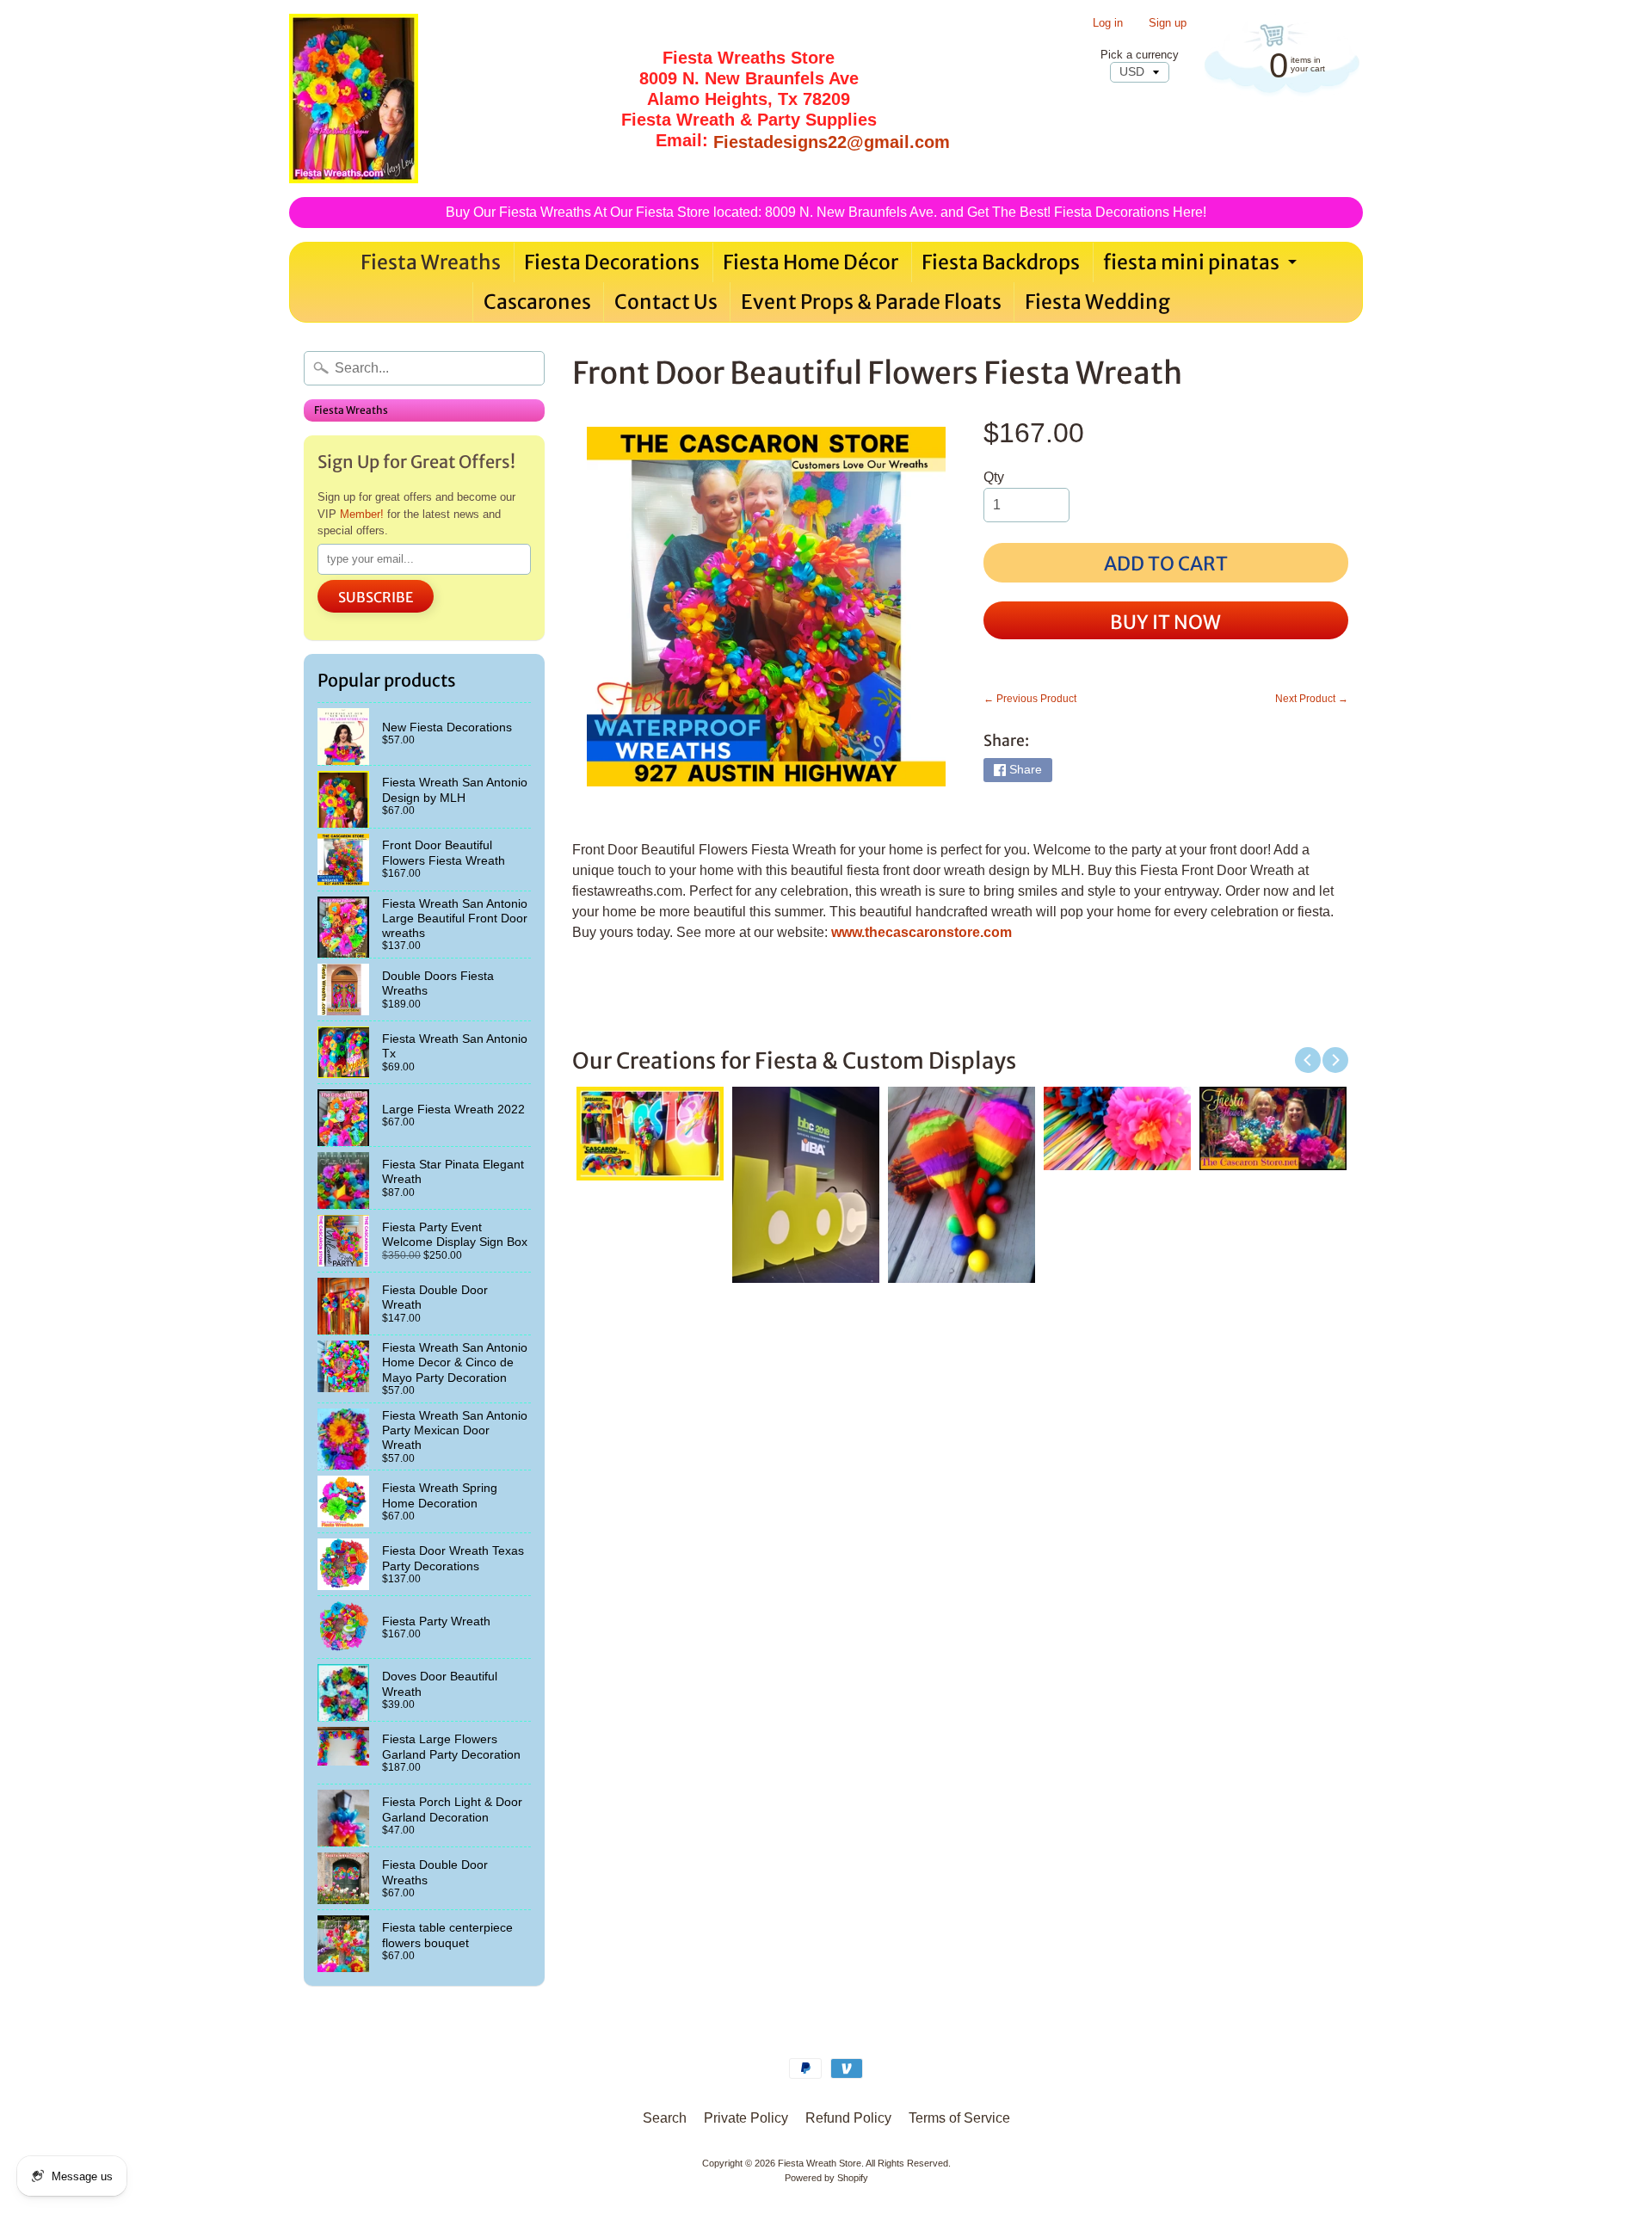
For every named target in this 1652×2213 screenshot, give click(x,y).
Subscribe (376, 597)
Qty (994, 477)
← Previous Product (1030, 699)
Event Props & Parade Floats (871, 302)
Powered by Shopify (826, 2178)
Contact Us (666, 302)
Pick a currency (1140, 55)
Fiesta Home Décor (811, 262)
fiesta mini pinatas (1202, 266)
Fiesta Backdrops (1001, 262)
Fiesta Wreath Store (820, 2163)
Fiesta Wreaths (431, 262)
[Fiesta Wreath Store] (354, 99)
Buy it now (1165, 622)
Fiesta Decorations (612, 262)
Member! (362, 514)
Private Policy (746, 2118)
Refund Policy (848, 2118)
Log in (1108, 24)
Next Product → (1312, 699)
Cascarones (537, 302)
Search (665, 2118)
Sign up (1168, 24)
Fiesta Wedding (1097, 302)
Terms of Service (959, 2118)
